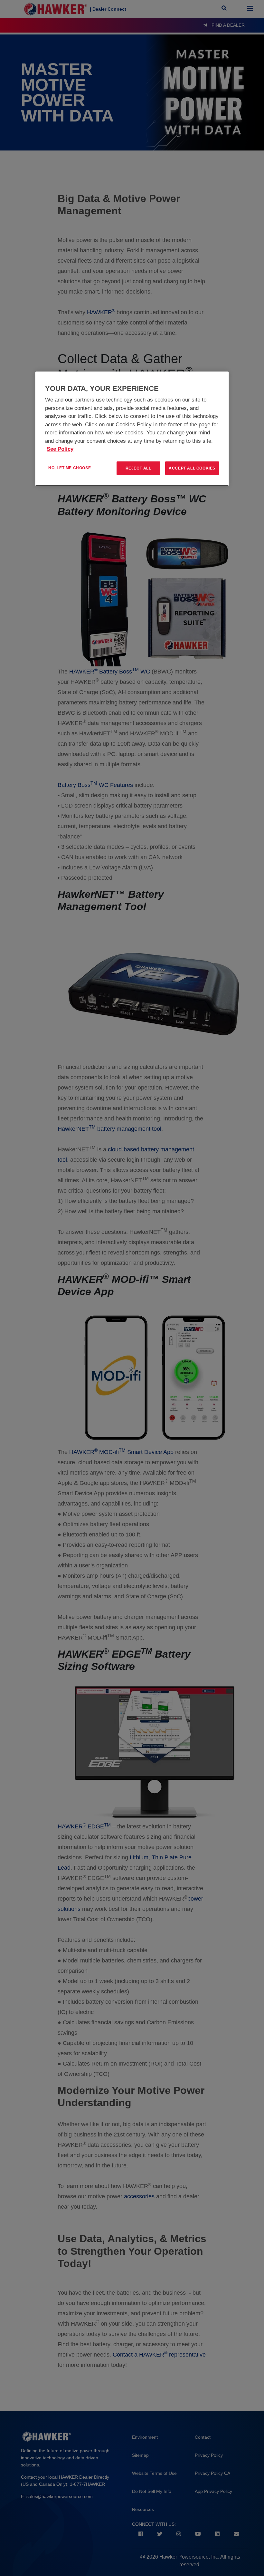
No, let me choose (70, 468)
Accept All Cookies (192, 468)
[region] (132, 429)
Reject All (138, 468)
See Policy (60, 449)
